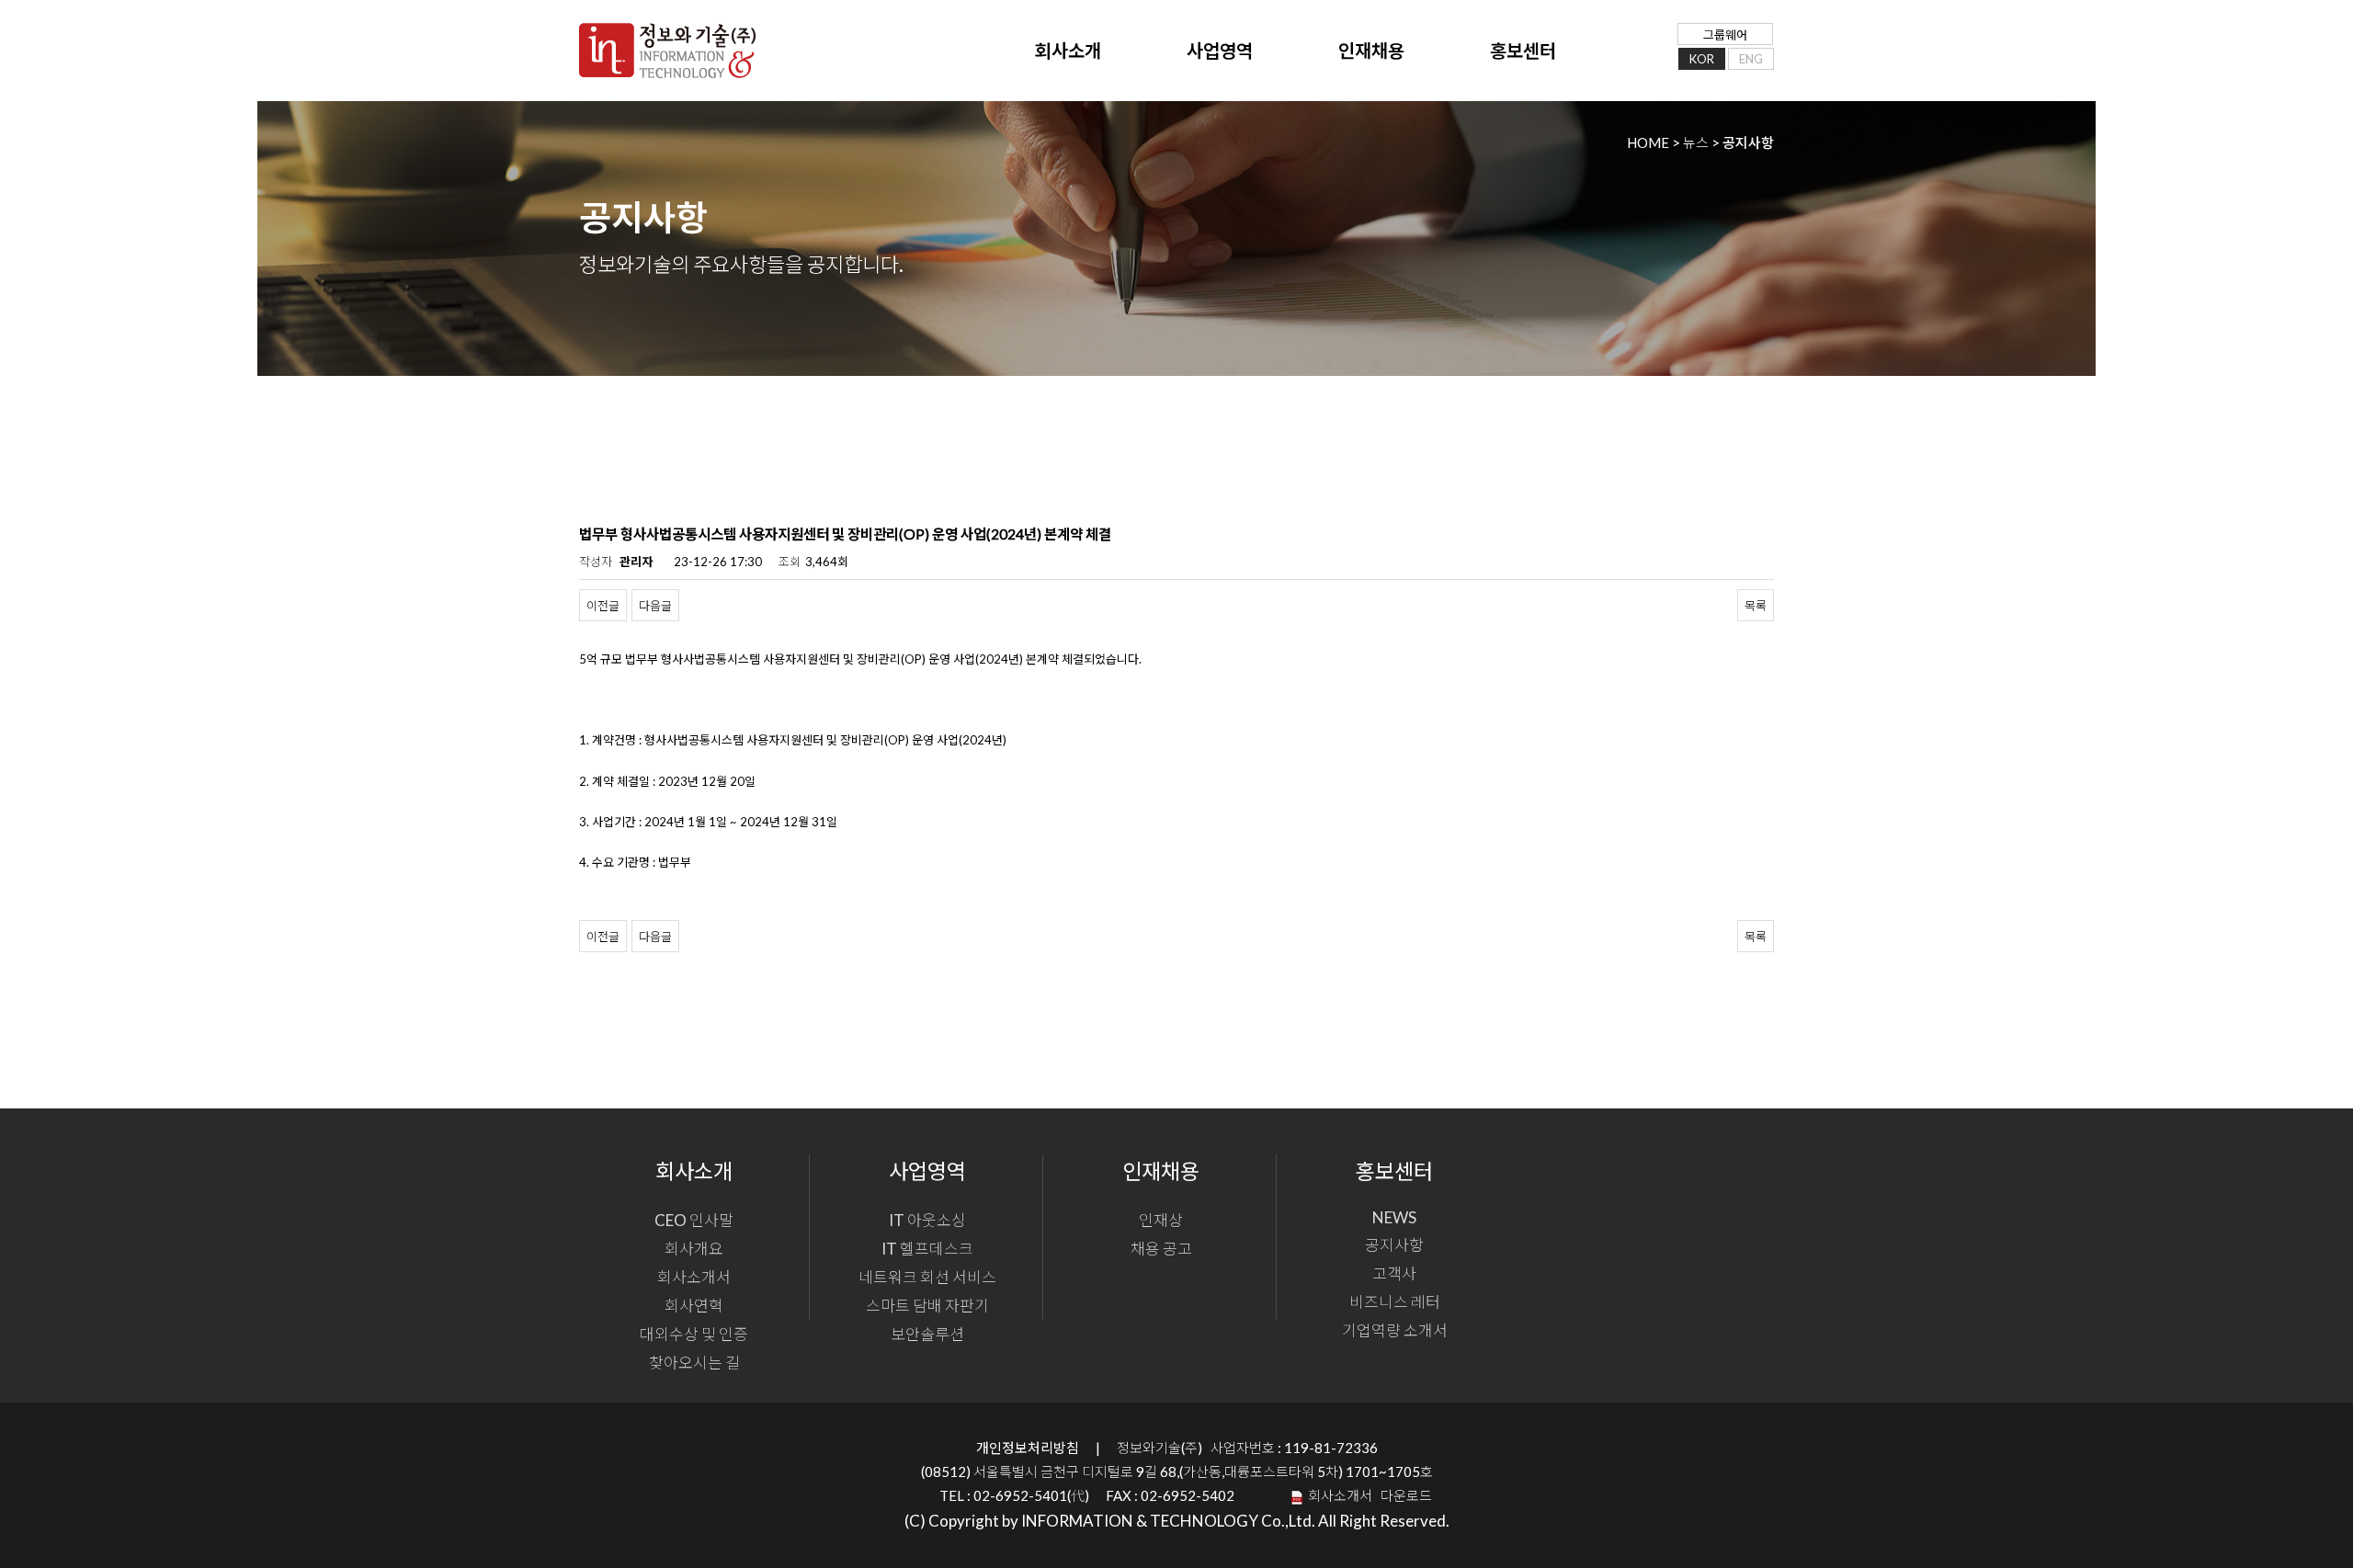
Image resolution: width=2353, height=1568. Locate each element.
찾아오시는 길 (694, 1363)
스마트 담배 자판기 (927, 1306)
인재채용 (1371, 51)
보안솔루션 (927, 1334)
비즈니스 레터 (1395, 1302)
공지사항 (1394, 1245)
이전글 (603, 606)
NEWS (1394, 1217)
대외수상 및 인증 (694, 1334)
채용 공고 (1161, 1249)
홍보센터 (1523, 51)
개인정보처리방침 (1028, 1448)
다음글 (655, 606)
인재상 (1161, 1220)
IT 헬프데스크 (927, 1249)
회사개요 (694, 1249)
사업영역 (1220, 51)
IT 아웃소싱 (927, 1220)
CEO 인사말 (694, 1220)
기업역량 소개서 (1395, 1330)
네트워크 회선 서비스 (927, 1277)
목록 (1756, 606)
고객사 (1394, 1273)
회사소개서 (694, 1277)
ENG (1751, 59)
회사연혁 (694, 1306)
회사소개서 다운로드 (1367, 1495)
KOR (1702, 59)
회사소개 (1068, 51)
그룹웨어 (1725, 35)
